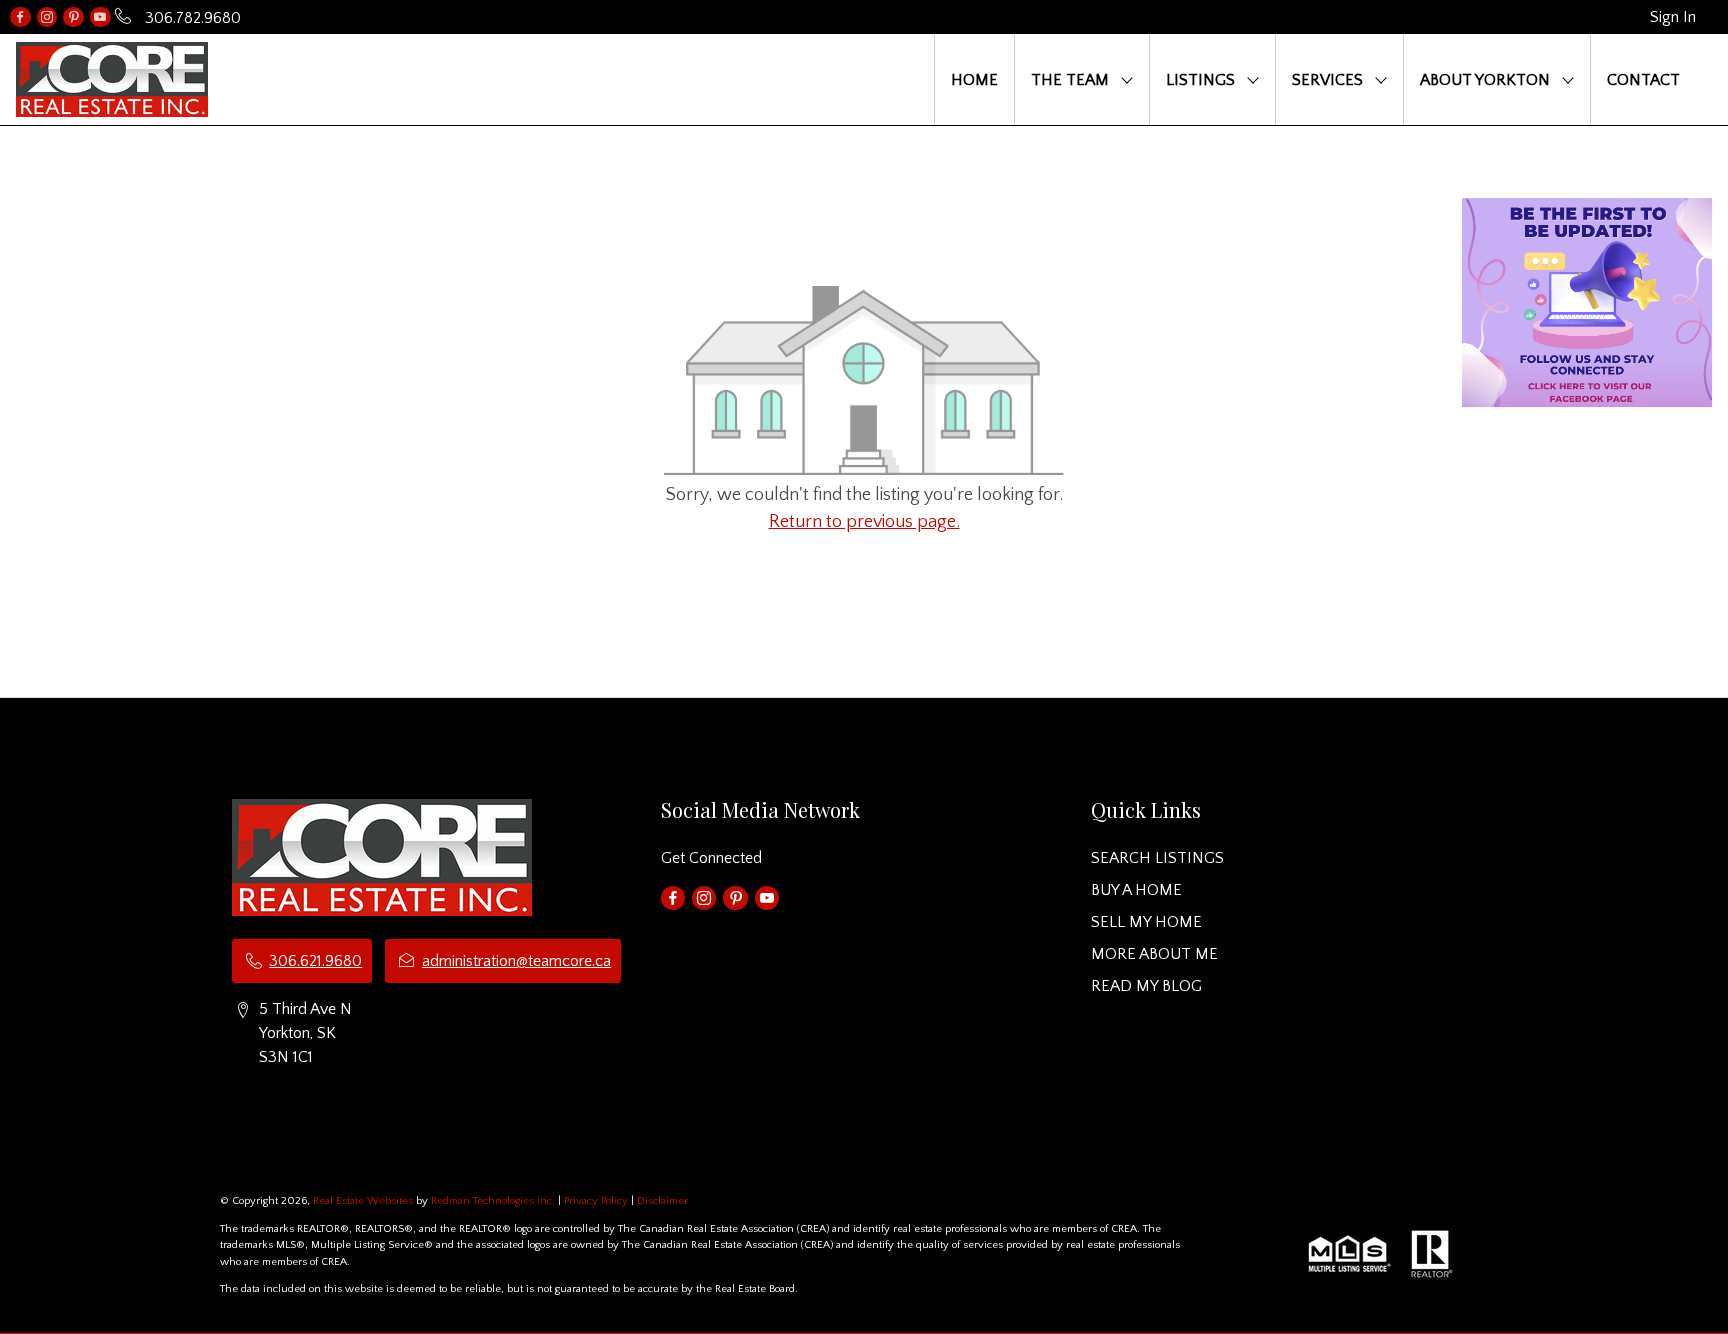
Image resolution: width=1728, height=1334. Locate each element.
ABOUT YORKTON (1485, 80)
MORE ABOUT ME (1154, 954)
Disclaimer (662, 1201)
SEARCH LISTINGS (1157, 858)
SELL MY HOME (1146, 922)
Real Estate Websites (364, 1201)
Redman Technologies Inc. (494, 1201)
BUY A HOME (1136, 890)
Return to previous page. (864, 522)
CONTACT (1643, 80)
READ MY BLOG (1146, 986)
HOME (974, 80)
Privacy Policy (596, 1201)
